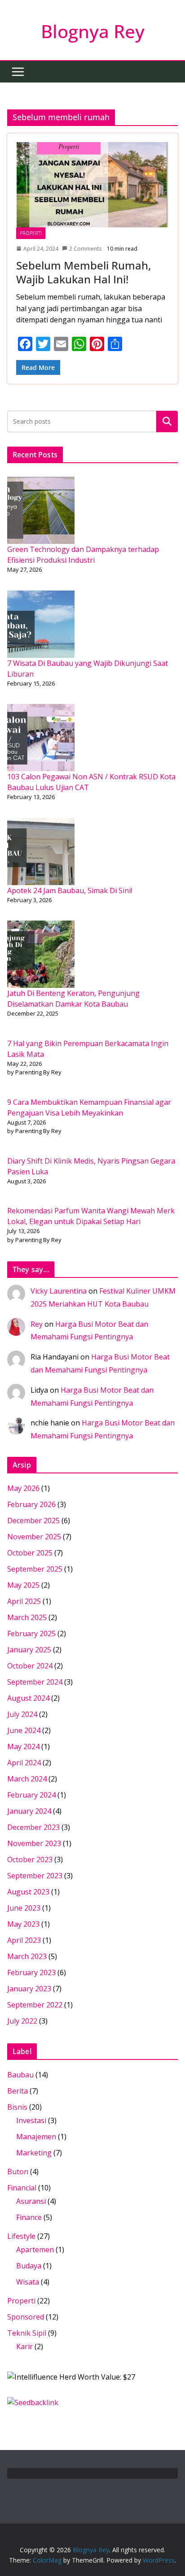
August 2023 (28, 1892)
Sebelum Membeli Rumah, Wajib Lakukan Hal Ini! (84, 272)
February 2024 (31, 1795)
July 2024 (22, 1714)
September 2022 (35, 2005)
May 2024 (23, 1746)
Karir (24, 2346)
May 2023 (23, 1924)
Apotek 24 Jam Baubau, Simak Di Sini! (70, 891)
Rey (37, 1324)
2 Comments (85, 249)
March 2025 (27, 1617)
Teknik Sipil (27, 2333)
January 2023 (29, 1989)
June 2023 (24, 1908)
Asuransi (31, 2201)
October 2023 (30, 1859)
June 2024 (24, 1730)
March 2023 (27, 1956)
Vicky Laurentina (59, 1291)
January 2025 (29, 1650)
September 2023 (35, 1876)
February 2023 (31, 1972)
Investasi (31, 2120)
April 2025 (24, 1601)
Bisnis (17, 2107)
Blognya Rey (93, 31)
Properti (31, 233)
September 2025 (35, 1569)
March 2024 (27, 1779)
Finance (29, 2217)
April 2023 (24, 1940)
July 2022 (22, 2021)
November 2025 (34, 1537)
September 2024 (35, 1682)
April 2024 (24, 1763)
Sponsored (26, 2317)
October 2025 (30, 1553)
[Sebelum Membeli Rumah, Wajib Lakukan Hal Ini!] (92, 185)
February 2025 (31, 1633)
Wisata (28, 2282)
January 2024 (29, 1811)
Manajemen (36, 2137)
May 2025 (23, 1585)
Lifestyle (21, 2236)
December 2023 (33, 1827)
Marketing (34, 2153)
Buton (18, 2172)
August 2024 (28, 1698)
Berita (18, 2091)
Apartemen (35, 2250)
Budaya (29, 2266)
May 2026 (23, 1488)
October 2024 (30, 1666)
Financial (22, 2188)
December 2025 (33, 1520)
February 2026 (31, 1504)
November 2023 (34, 1843)
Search (167, 421)
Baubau (20, 2075)
